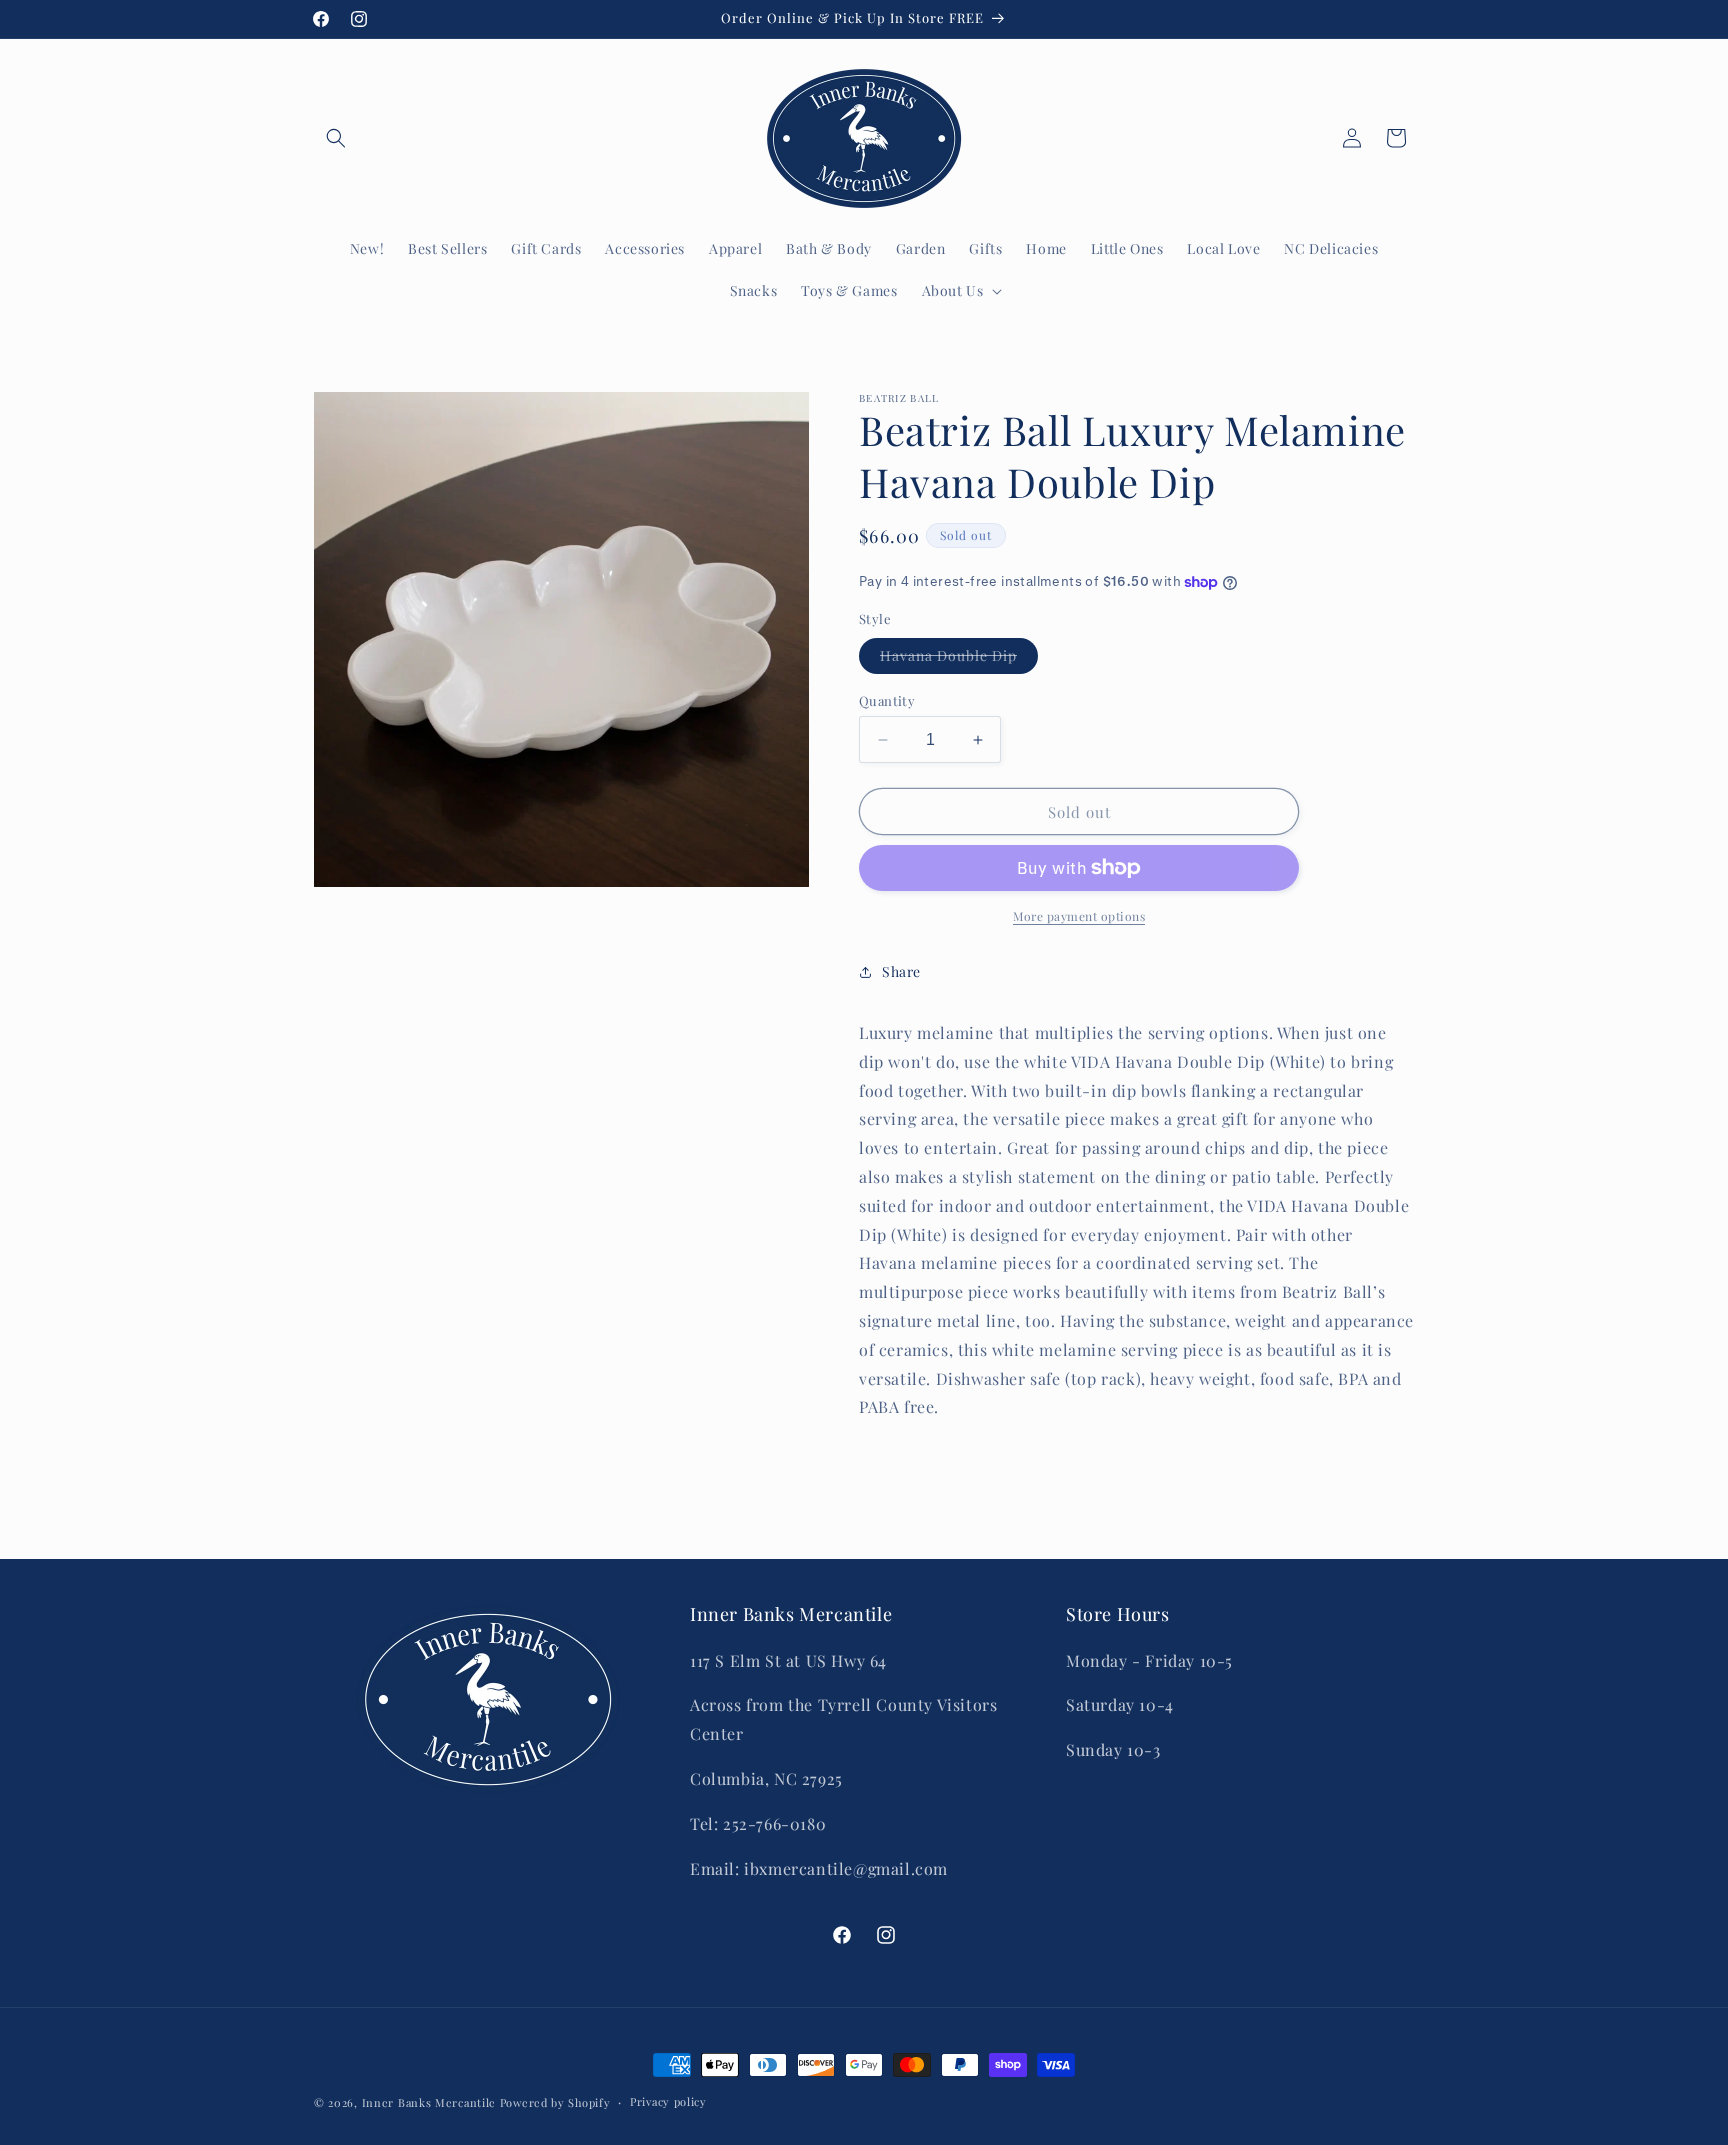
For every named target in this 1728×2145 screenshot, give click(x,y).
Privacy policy (668, 2101)
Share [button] (901, 971)
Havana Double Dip (959, 659)
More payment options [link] (1079, 916)
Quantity (887, 700)
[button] (336, 138)
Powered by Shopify (555, 2102)
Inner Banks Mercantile (429, 2102)
